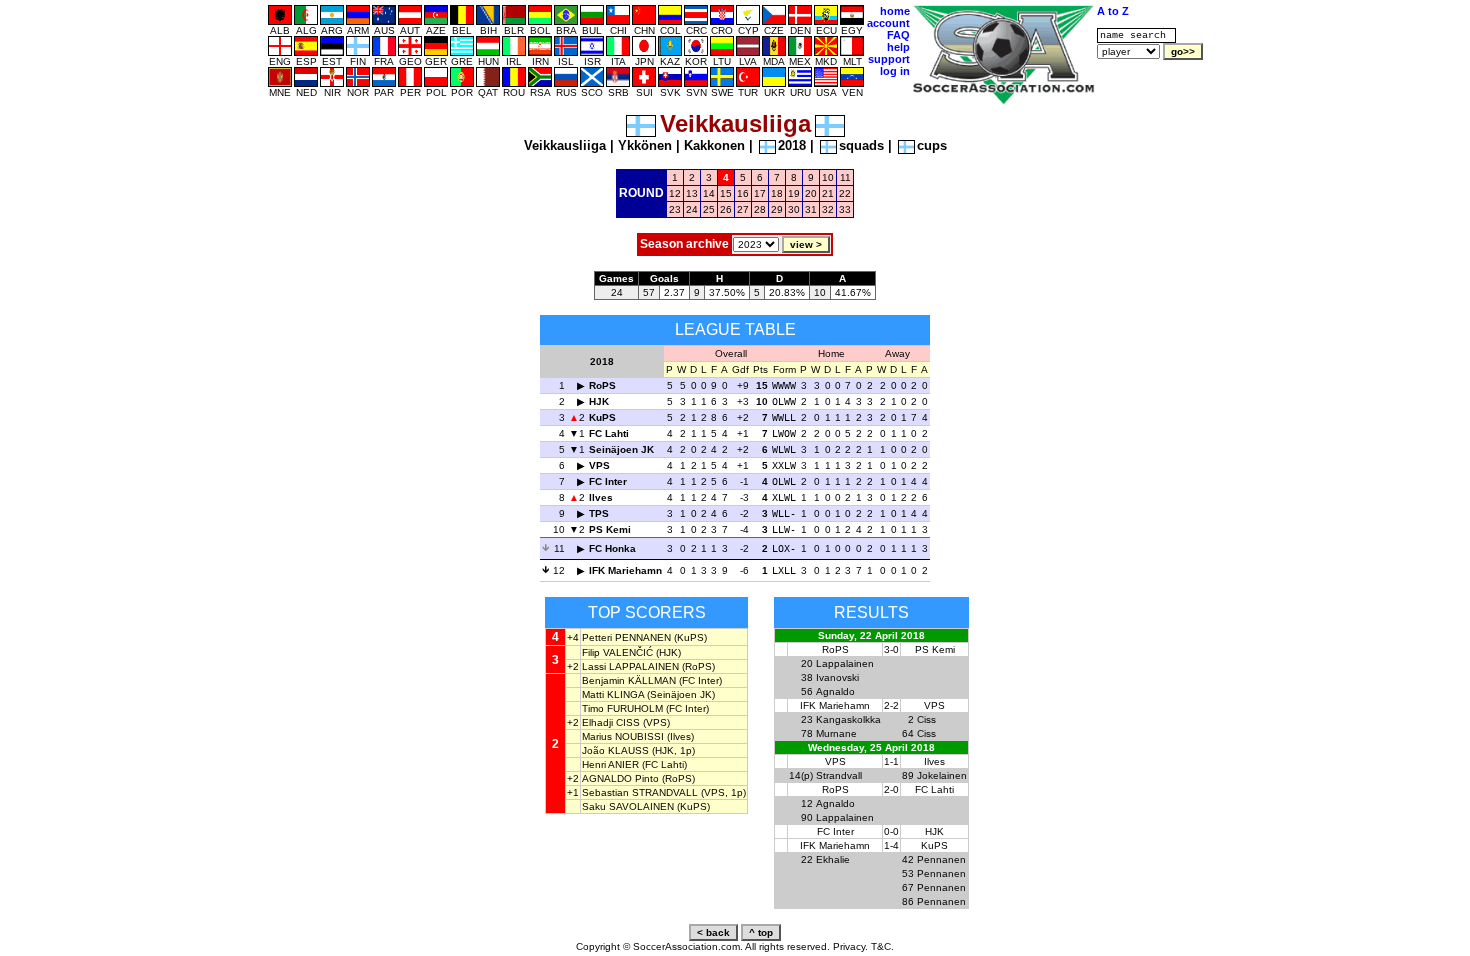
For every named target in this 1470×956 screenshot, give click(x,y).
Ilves (601, 497)
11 (845, 177)
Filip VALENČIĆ (617, 652)
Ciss (926, 719)
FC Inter (608, 481)
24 (692, 209)
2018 (792, 145)
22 (845, 193)
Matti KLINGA (613, 694)
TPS (599, 513)
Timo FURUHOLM (622, 708)
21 (828, 193)
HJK (599, 401)
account (888, 23)
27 (743, 209)
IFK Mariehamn (625, 570)
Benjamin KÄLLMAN (629, 680)
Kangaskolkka (848, 719)
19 (794, 193)
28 (760, 209)
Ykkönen (645, 145)
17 (760, 193)
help (898, 47)
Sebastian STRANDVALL (640, 792)
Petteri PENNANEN (626, 637)
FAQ (898, 35)
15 (726, 193)
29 (777, 209)
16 (743, 193)
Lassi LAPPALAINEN (630, 666)
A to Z (1113, 11)
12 (675, 193)
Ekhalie (833, 859)
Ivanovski (837, 677)
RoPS (602, 385)
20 (811, 193)
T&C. (882, 946)
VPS (599, 465)
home (895, 11)
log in (895, 71)
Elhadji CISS (611, 722)
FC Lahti (609, 433)
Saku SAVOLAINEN (628, 806)
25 (709, 209)
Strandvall (839, 775)
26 (726, 209)
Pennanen (941, 859)
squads (861, 145)
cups (932, 145)
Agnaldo (835, 691)
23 (675, 209)
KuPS (602, 417)
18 (777, 193)
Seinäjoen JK (621, 449)
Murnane (836, 733)
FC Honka (612, 548)
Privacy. (850, 946)
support (889, 59)
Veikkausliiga (565, 145)
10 (828, 177)
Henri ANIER (610, 764)
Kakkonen (714, 145)
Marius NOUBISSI (623, 736)
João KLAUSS (615, 750)
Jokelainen (942, 775)
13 (692, 193)
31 (811, 209)
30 (794, 209)
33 (845, 209)
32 (828, 209)
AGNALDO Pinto (620, 778)
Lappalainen (845, 663)
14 (709, 193)
